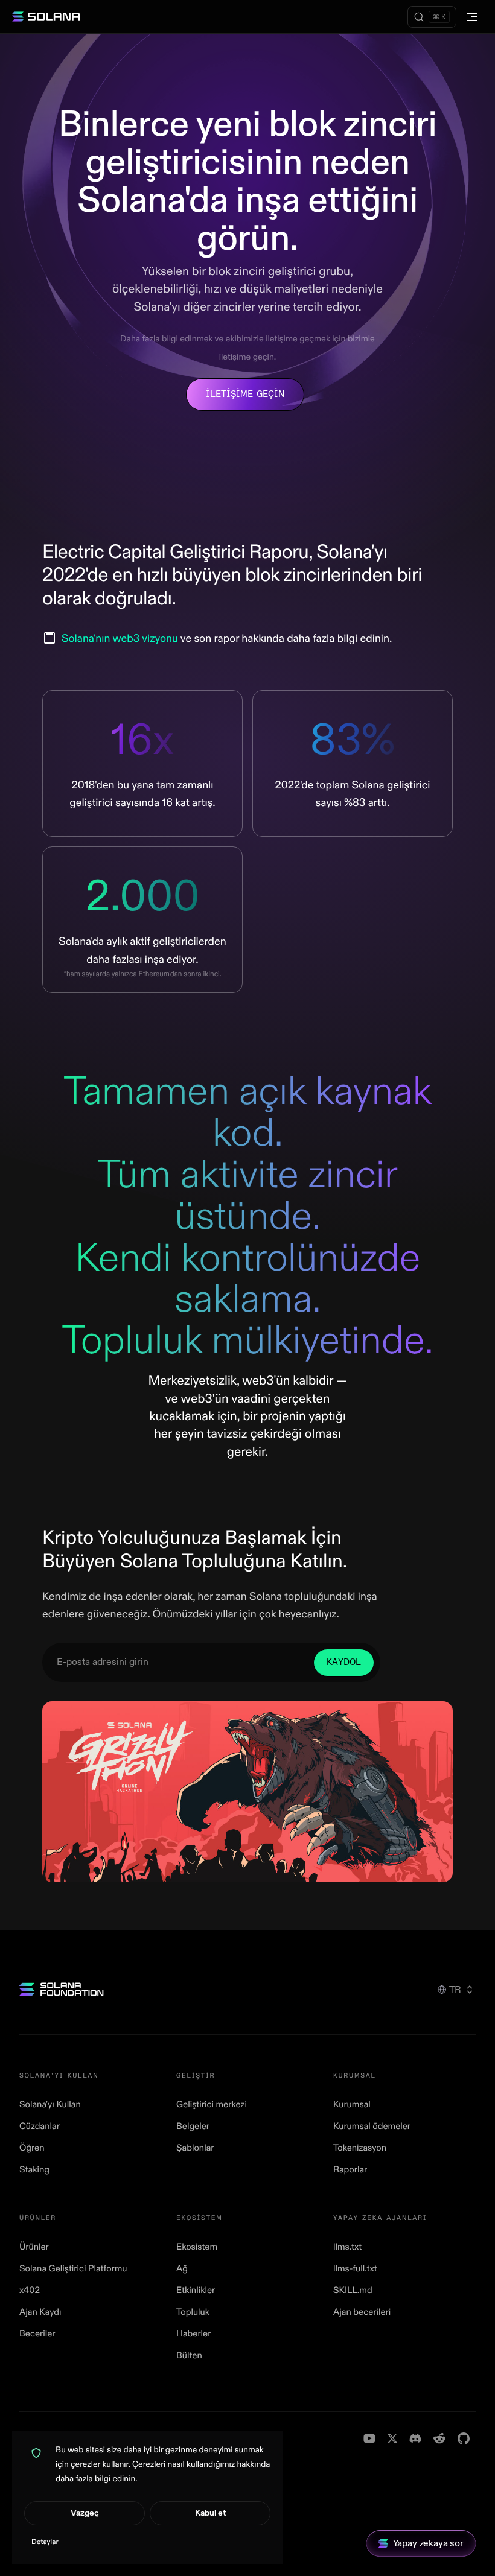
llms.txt (347, 2247)
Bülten (189, 2356)
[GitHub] (464, 2438)
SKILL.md (353, 2290)
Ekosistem (197, 2247)
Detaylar (45, 2542)
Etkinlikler (196, 2290)
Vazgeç (85, 2513)
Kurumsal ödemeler (372, 2126)
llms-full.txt (355, 2269)
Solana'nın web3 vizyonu (120, 639)
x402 (30, 2290)
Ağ (182, 2269)
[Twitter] (392, 2438)
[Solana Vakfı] (62, 1989)
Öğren (32, 2148)
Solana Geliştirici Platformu (73, 2269)
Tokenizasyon (360, 2148)
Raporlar (350, 2170)
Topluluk (193, 2312)
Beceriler (37, 2334)
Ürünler (34, 2247)
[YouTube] (369, 2438)
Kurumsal (352, 2105)
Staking (34, 2170)
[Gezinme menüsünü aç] (472, 17)
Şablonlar (195, 2148)
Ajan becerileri (362, 2312)
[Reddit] (439, 2438)
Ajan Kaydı (40, 2312)
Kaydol (344, 1662)
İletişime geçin (245, 394)
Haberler (193, 2334)
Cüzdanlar (40, 2126)
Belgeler (193, 2126)
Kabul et (210, 2513)
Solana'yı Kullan (50, 2105)
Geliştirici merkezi (212, 2105)
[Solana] (46, 17)
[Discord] (415, 2438)
